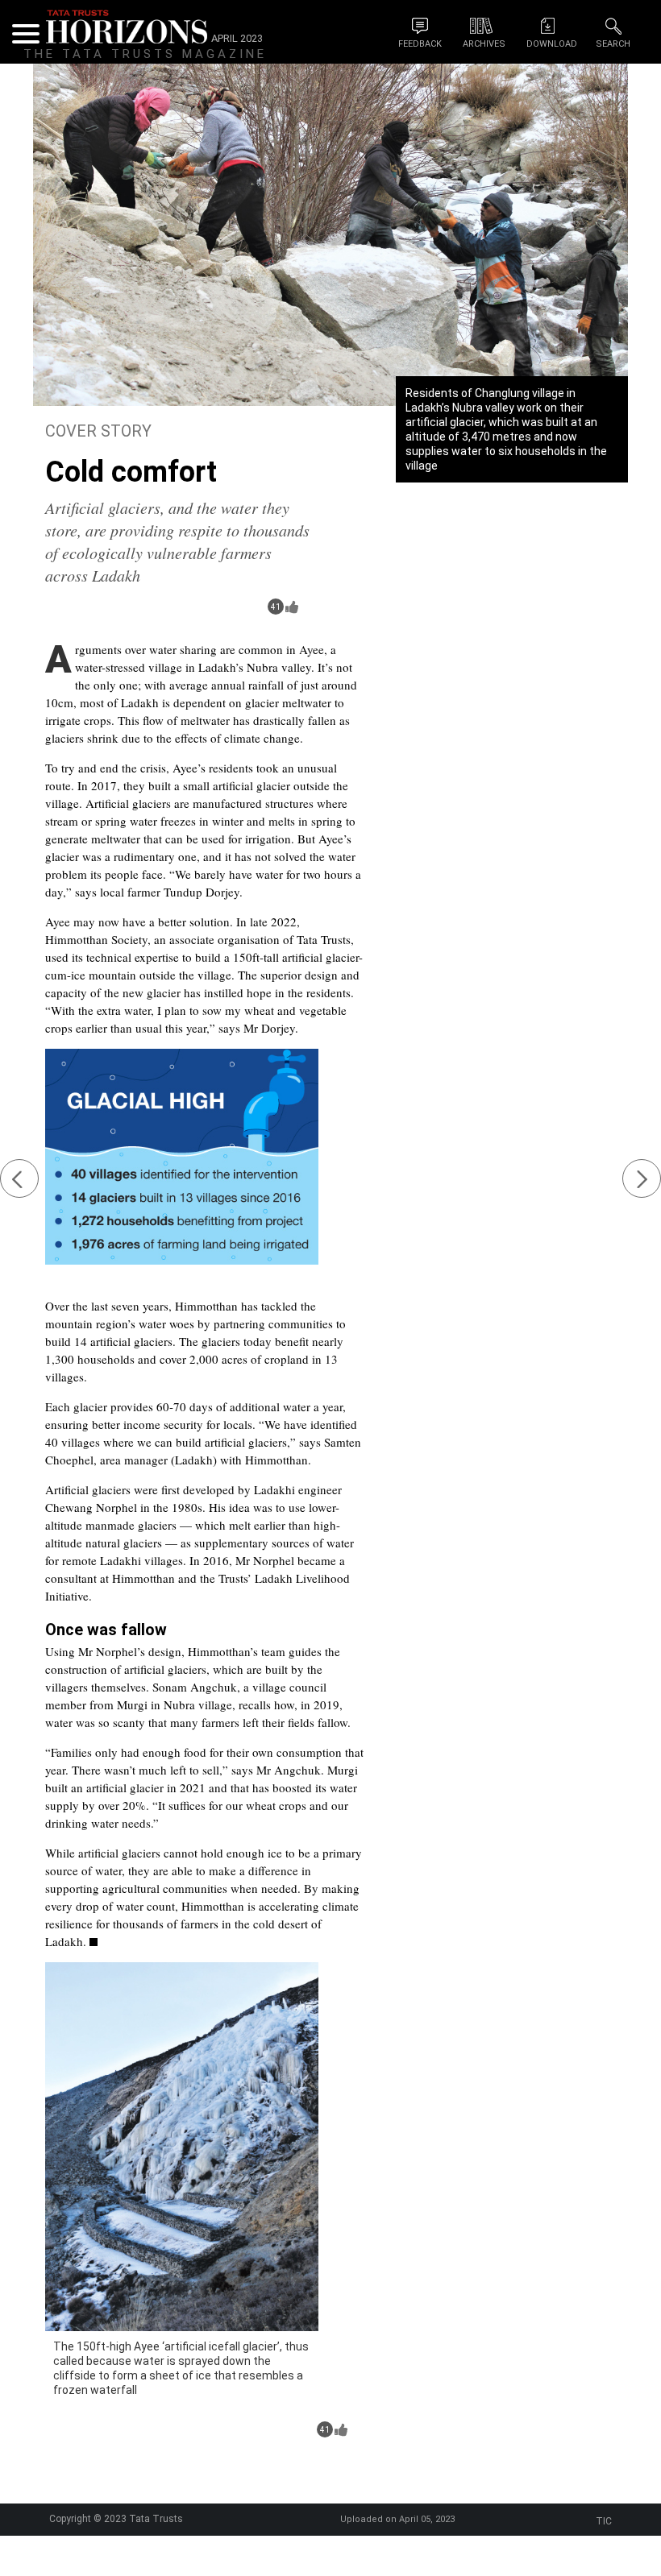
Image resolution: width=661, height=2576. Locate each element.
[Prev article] (19, 1178)
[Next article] (642, 1178)
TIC (604, 2521)
